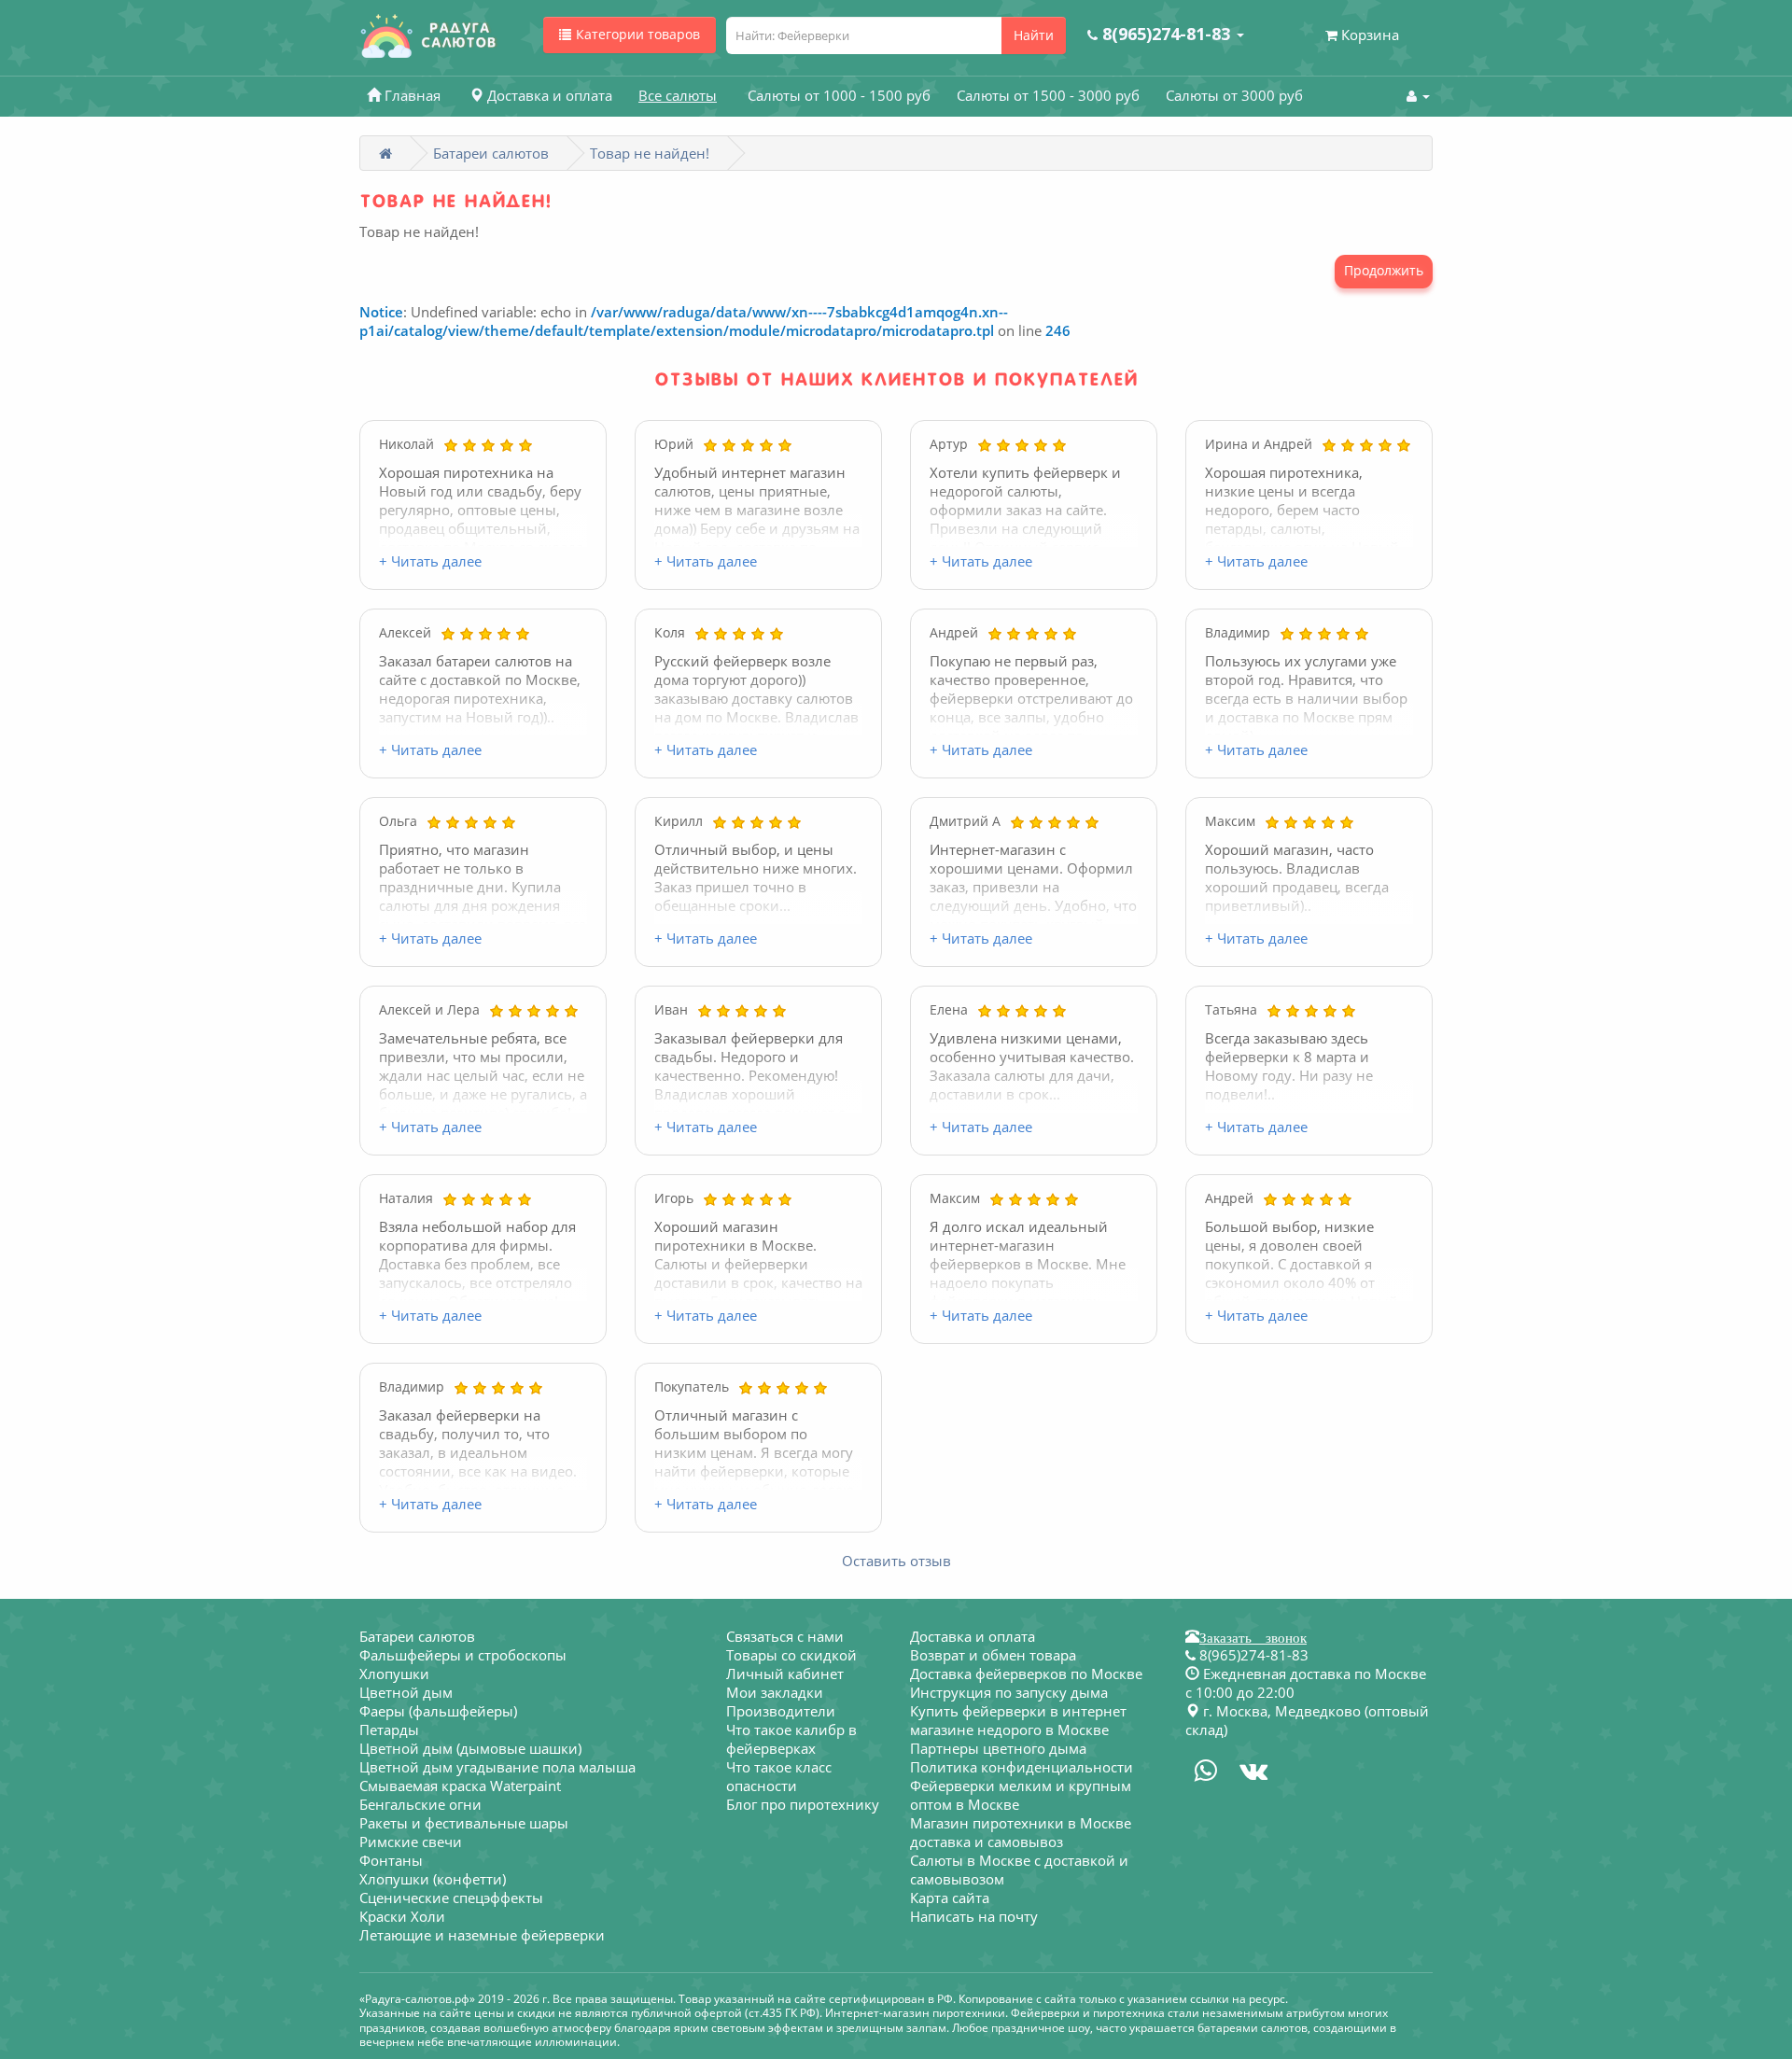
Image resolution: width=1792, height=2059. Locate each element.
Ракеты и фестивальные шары (464, 1823)
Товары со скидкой (791, 1655)
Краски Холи (402, 1916)
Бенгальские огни (420, 1804)
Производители (781, 1711)
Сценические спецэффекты (451, 1898)
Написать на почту (974, 1916)
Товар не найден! (650, 153)
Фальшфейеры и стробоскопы (463, 1655)
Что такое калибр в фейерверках (791, 1739)
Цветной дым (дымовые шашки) (470, 1748)
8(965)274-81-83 (1252, 1655)
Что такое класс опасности (779, 1776)
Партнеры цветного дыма (998, 1748)
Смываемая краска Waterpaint (460, 1786)
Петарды (389, 1730)
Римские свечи (411, 1842)
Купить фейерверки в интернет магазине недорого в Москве (1018, 1720)
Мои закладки (775, 1692)
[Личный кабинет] (1418, 95)
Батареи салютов (491, 153)
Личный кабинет (785, 1674)
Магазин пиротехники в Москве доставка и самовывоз (1021, 1832)
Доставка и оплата (973, 1636)
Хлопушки (394, 1674)
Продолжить (1384, 270)
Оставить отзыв (896, 1561)
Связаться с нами (785, 1636)
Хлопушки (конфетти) (433, 1879)
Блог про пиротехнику (803, 1804)
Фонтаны (391, 1860)
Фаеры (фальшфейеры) (438, 1711)
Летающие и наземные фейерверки (482, 1935)
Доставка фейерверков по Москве (1026, 1674)
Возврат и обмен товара (993, 1655)
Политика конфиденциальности (1022, 1767)
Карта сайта (950, 1898)
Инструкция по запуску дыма (1009, 1692)
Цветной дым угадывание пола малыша (497, 1767)
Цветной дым (406, 1692)
